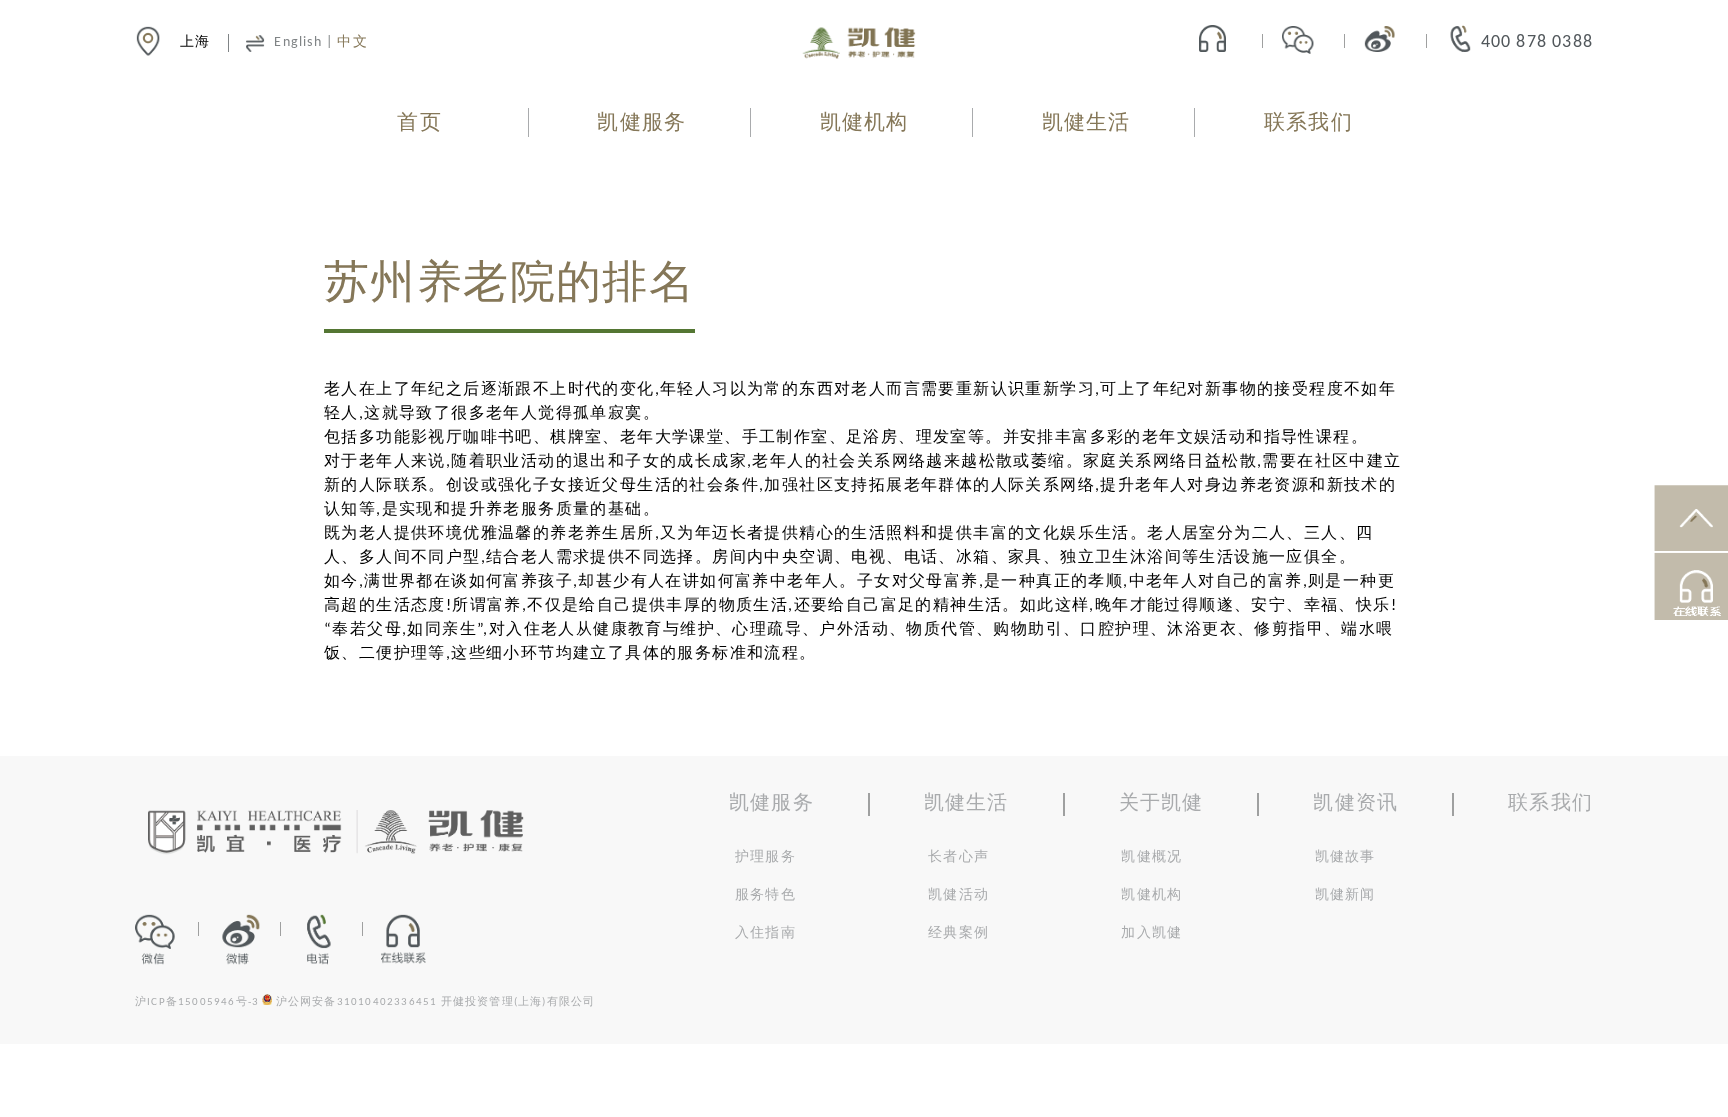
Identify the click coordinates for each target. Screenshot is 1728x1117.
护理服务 (765, 857)
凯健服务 (641, 123)
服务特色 (765, 895)
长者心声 (958, 857)
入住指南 (765, 933)
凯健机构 (864, 123)
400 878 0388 (1537, 42)
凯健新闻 (1345, 895)
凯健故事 (1345, 857)
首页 (419, 123)
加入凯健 (1151, 933)
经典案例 (958, 933)
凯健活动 (958, 895)
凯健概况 (1151, 857)
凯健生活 (1086, 123)
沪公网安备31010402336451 (357, 1002)
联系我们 (1308, 123)
